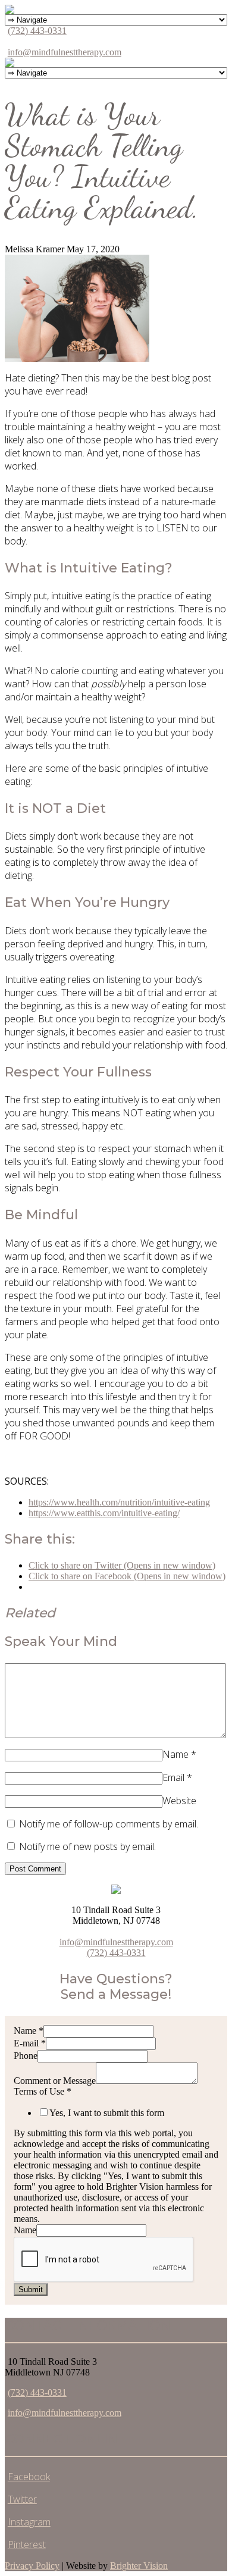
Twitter (22, 2499)
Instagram (29, 2522)
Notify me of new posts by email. (87, 1846)
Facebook (29, 2477)
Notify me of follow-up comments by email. (109, 1824)
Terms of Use (43, 2091)
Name (175, 1754)
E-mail (30, 2043)
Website (179, 1801)
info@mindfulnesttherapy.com (65, 52)
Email (173, 1777)
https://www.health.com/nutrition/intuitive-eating (119, 1502)
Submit (31, 2289)
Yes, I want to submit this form (107, 2113)
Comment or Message (55, 2081)
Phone (26, 2056)
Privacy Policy (32, 2566)
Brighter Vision (139, 2566)
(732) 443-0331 (37, 31)
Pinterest (27, 2544)
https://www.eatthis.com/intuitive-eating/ (104, 1513)
